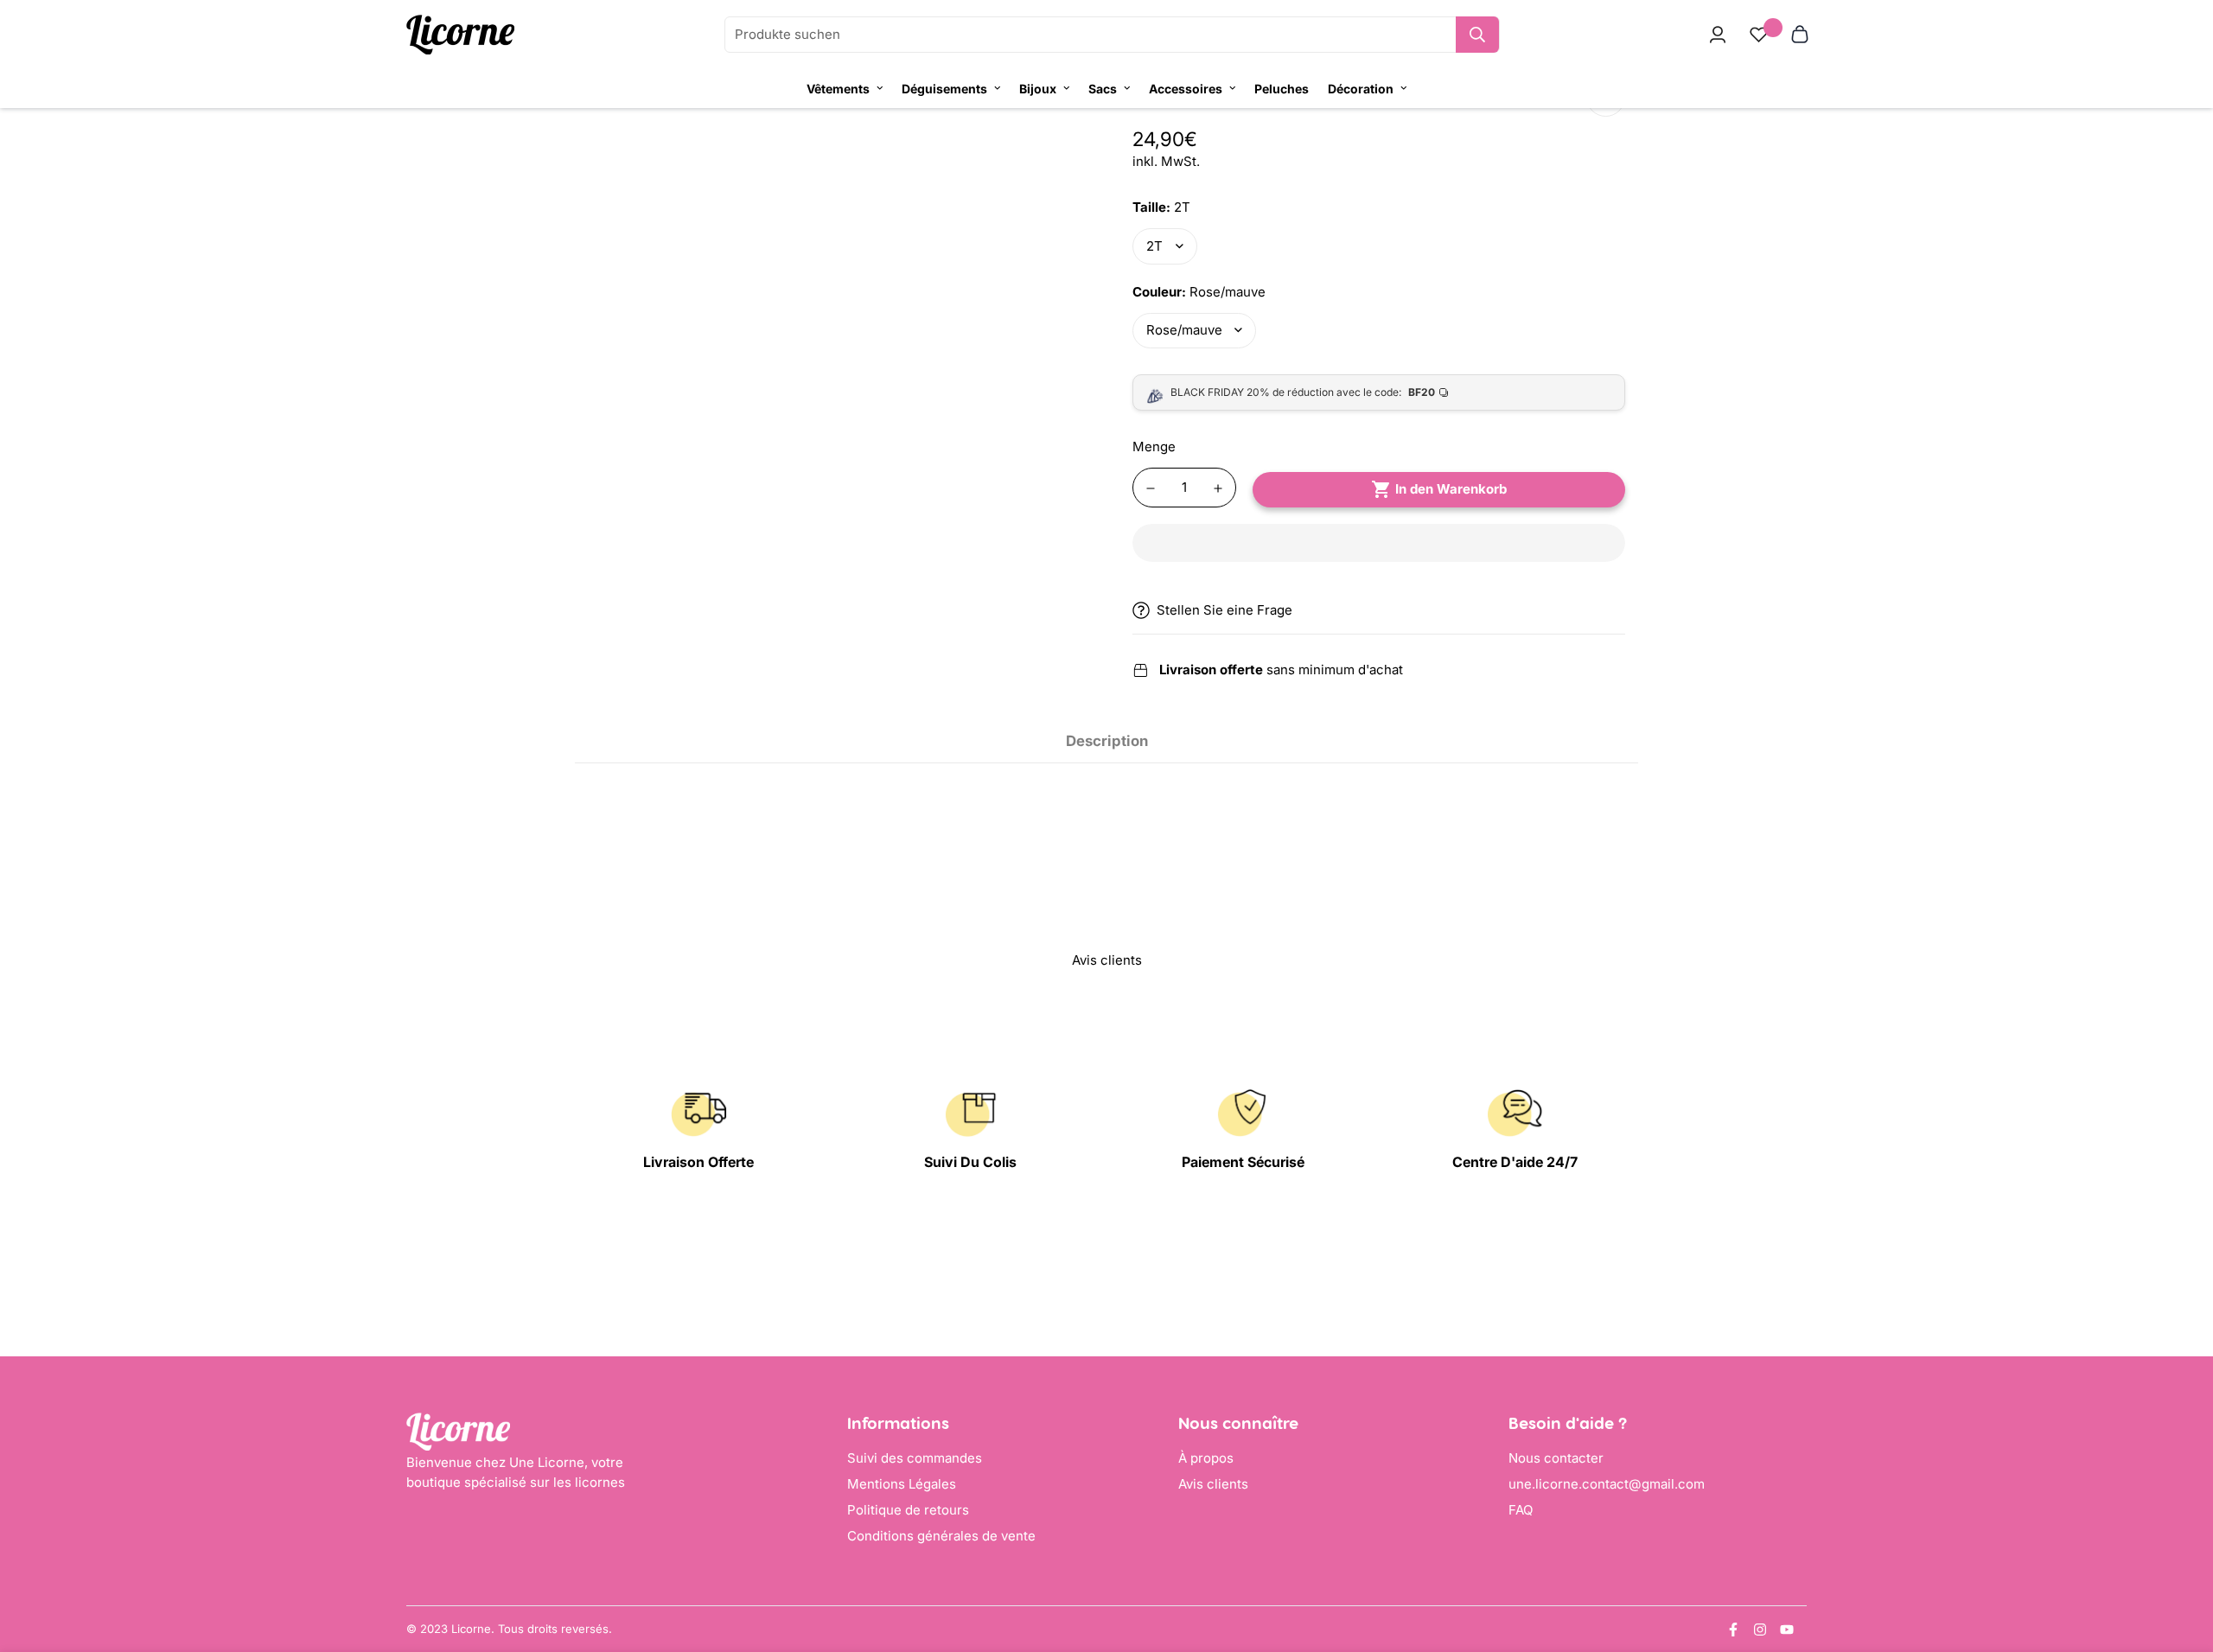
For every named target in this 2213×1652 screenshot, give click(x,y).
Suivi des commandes (915, 1458)
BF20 (1422, 392)
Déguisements (944, 89)
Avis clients (1213, 1484)
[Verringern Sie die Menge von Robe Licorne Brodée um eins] (1151, 488)
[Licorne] (460, 35)
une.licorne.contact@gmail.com (1607, 1484)
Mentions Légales (902, 1484)
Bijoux (1038, 89)
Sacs (1103, 89)
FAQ (1521, 1510)
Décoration (1361, 89)
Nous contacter (1556, 1458)
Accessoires (1186, 89)
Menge (1154, 446)
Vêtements (838, 89)
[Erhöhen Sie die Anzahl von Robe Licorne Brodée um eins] (1218, 488)
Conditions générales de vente (941, 1536)
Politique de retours (908, 1510)
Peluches (1282, 89)
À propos (1206, 1458)
